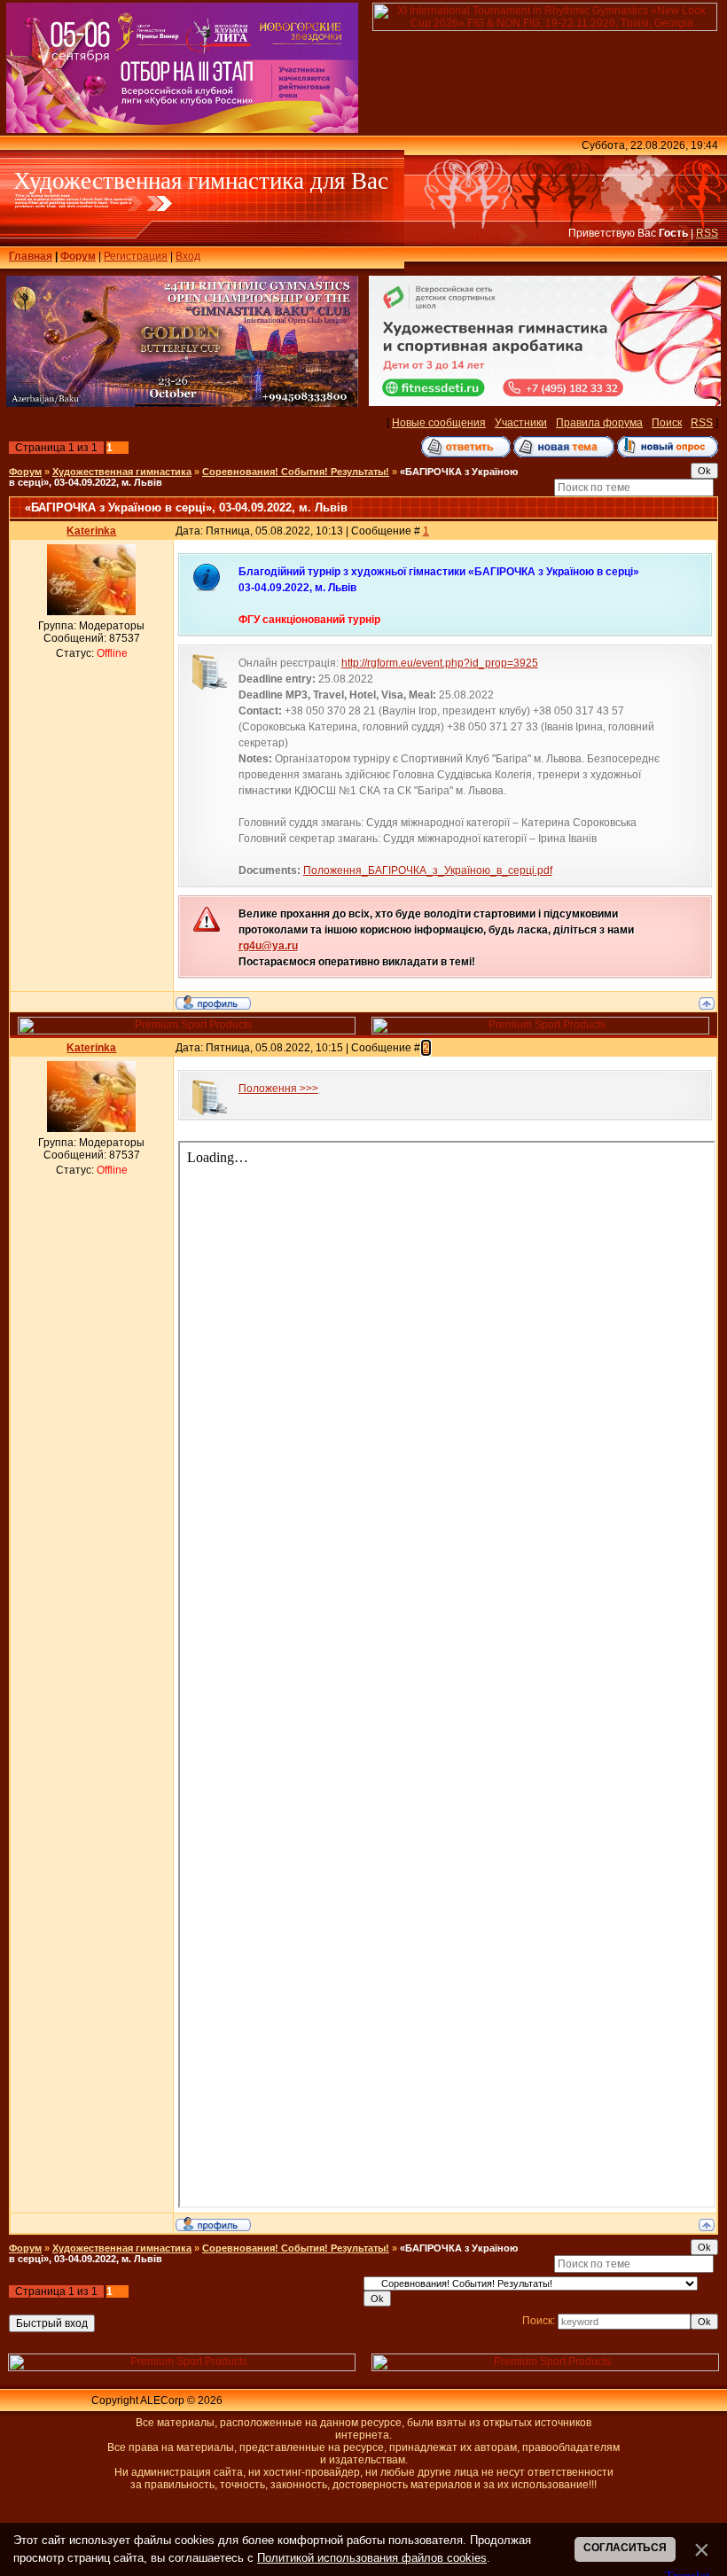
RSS (707, 233)
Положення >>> (278, 1089)
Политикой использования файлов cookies (372, 2558)
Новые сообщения (439, 423)
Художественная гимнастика (122, 472)
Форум (78, 256)
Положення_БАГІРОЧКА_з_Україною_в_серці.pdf (428, 870)
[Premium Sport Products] (187, 1031)
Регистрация (136, 256)
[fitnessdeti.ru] (545, 402)
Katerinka (91, 531)
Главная (31, 256)
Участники (521, 423)
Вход (188, 256)
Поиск (667, 423)
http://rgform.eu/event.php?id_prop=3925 (440, 663)
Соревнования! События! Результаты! (296, 472)
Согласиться (625, 2548)
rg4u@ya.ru (268, 946)
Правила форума (599, 423)
